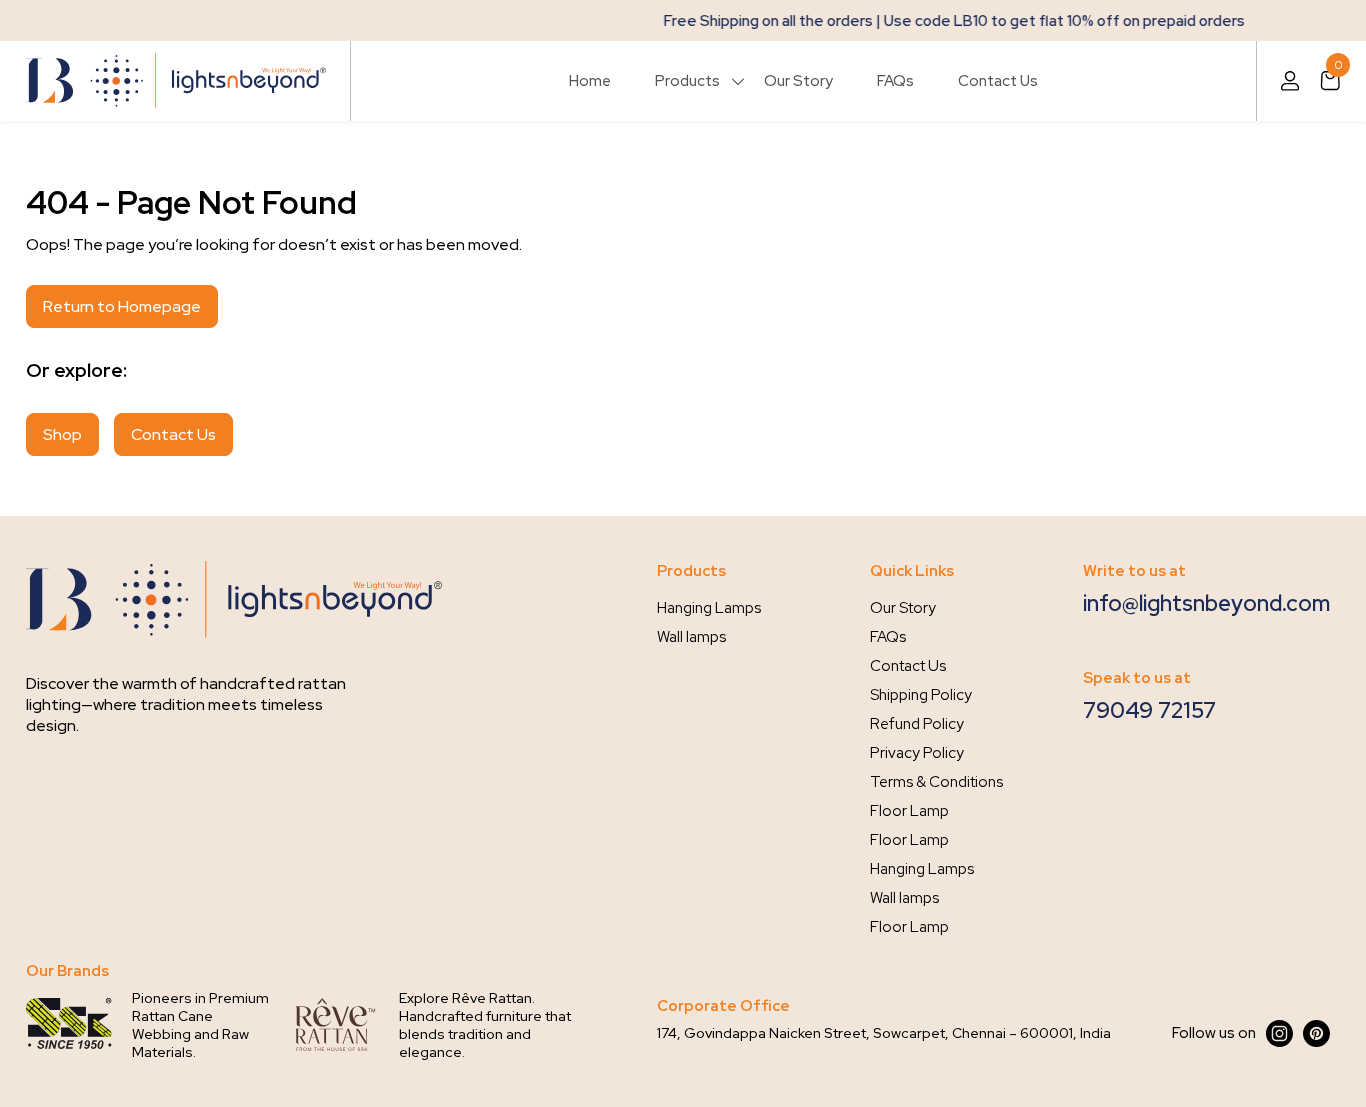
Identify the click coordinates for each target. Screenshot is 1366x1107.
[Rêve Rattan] (336, 1025)
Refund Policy (917, 724)
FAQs (895, 81)
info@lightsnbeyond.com (1206, 603)
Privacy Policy (917, 753)
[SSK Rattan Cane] (69, 1025)
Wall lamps (691, 637)
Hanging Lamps (709, 608)
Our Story (798, 81)
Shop (62, 434)
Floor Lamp (909, 811)
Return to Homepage (122, 306)
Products (687, 81)
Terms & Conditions (936, 782)
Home (590, 81)
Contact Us (998, 81)
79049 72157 (1149, 710)
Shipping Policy (921, 695)
